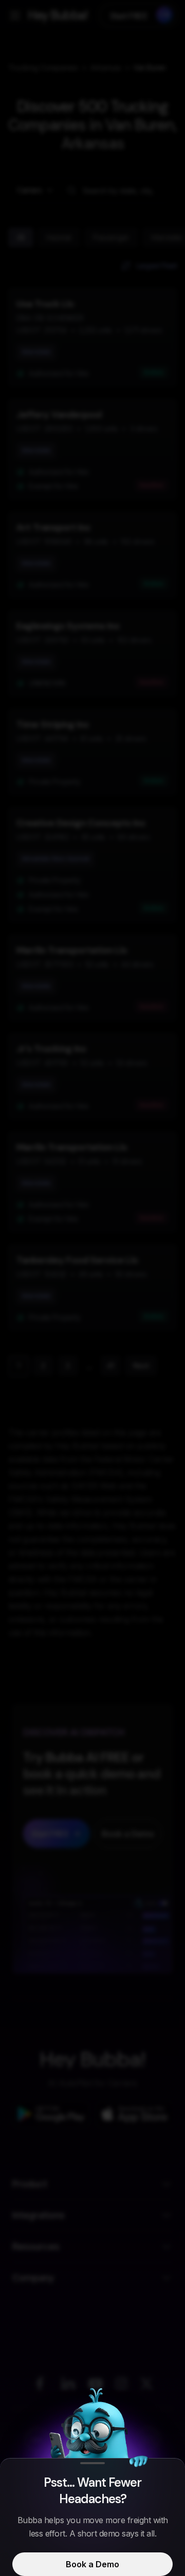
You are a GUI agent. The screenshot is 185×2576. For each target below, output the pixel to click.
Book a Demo (92, 2564)
